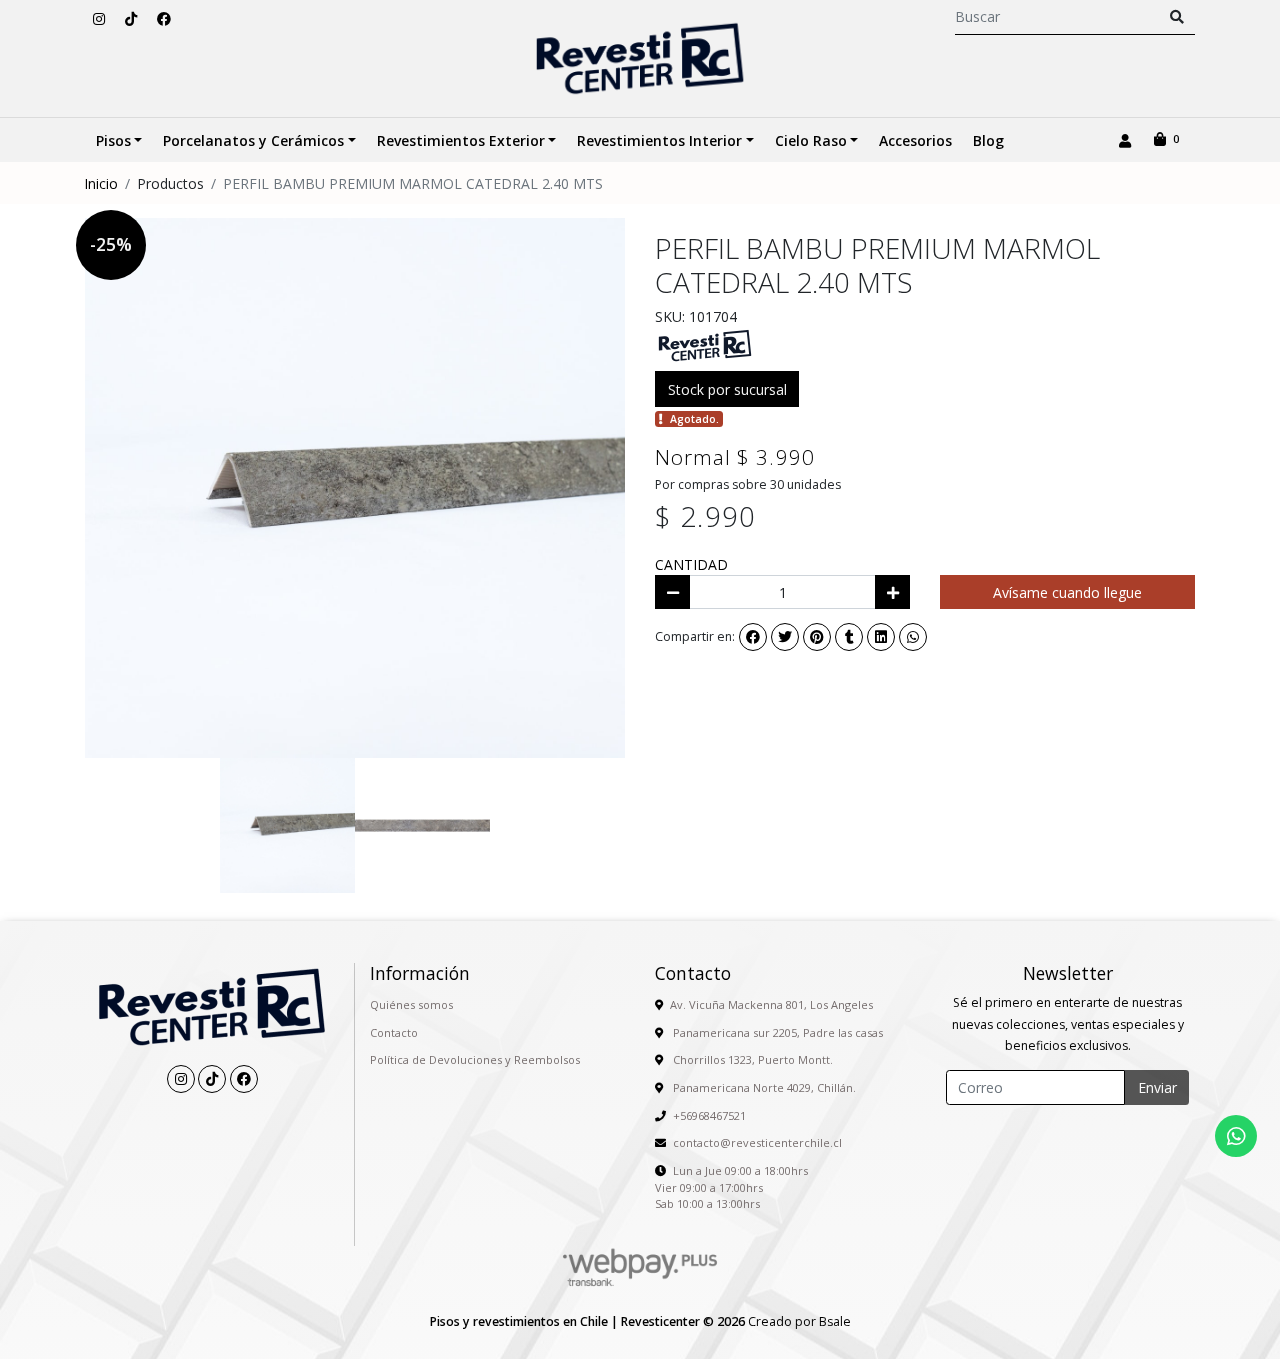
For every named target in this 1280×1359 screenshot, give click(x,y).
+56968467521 (709, 1115)
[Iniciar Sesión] (1124, 140)
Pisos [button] (113, 140)
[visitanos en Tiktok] (131, 18)
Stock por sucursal (727, 389)
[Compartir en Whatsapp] (913, 637)
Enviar (1157, 1087)
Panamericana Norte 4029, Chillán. (763, 1087)
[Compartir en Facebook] (753, 637)
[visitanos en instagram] (99, 18)
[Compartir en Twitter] (785, 637)
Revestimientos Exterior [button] (461, 140)
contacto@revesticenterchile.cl (757, 1142)
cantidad (691, 564)
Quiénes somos (411, 1004)
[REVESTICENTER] (705, 344)
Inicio (101, 183)
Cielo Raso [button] (811, 140)
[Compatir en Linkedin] (881, 637)
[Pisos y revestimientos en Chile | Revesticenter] (640, 58)
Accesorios (915, 140)
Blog (988, 140)
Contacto (394, 1032)
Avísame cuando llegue (1067, 592)
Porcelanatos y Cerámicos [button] (253, 140)
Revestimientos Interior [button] (659, 140)
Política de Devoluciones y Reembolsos (475, 1059)
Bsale (835, 1321)
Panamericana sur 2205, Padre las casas (776, 1032)
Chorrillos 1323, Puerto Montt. (751, 1059)
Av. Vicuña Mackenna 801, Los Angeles (771, 1004)
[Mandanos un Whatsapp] (1236, 1136)
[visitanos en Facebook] (164, 18)
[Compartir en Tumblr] (849, 637)
